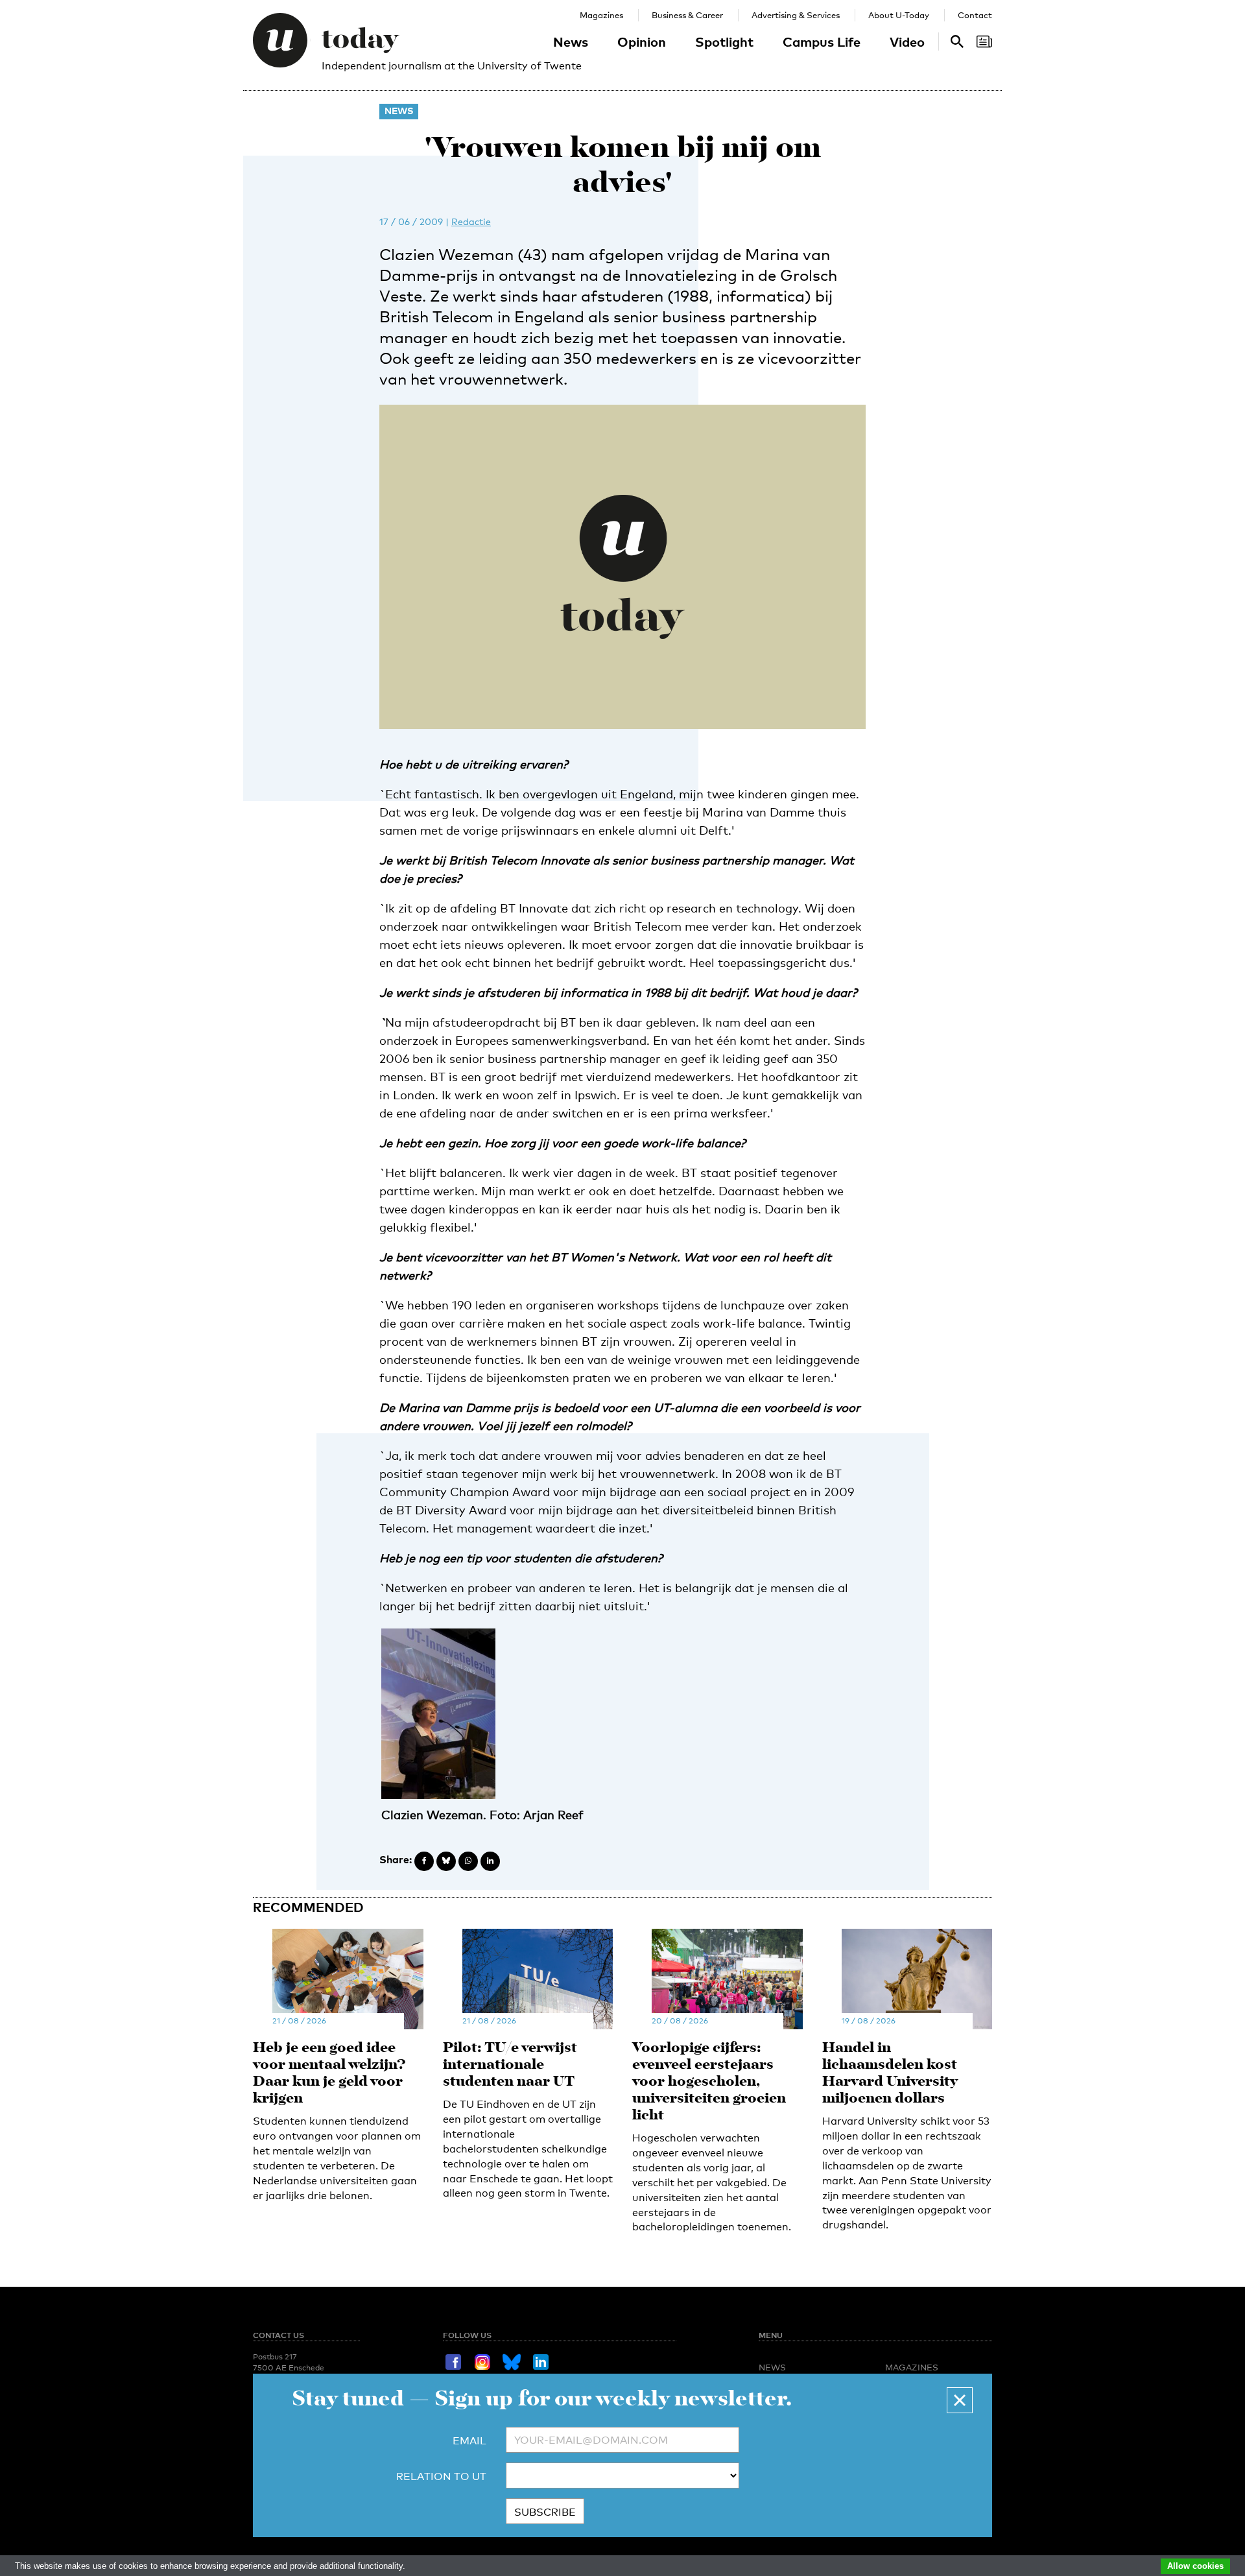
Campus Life (822, 42)
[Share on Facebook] (424, 1861)
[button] (960, 2400)
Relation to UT (441, 2476)
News (571, 42)
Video (907, 42)
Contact (975, 15)
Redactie (471, 221)
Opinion (642, 42)
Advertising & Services (796, 15)
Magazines (601, 15)
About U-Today (899, 15)
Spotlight (724, 42)
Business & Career (687, 15)
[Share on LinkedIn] (490, 1861)
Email (469, 2441)
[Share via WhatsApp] (468, 1861)
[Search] (984, 42)
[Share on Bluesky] (446, 1861)
